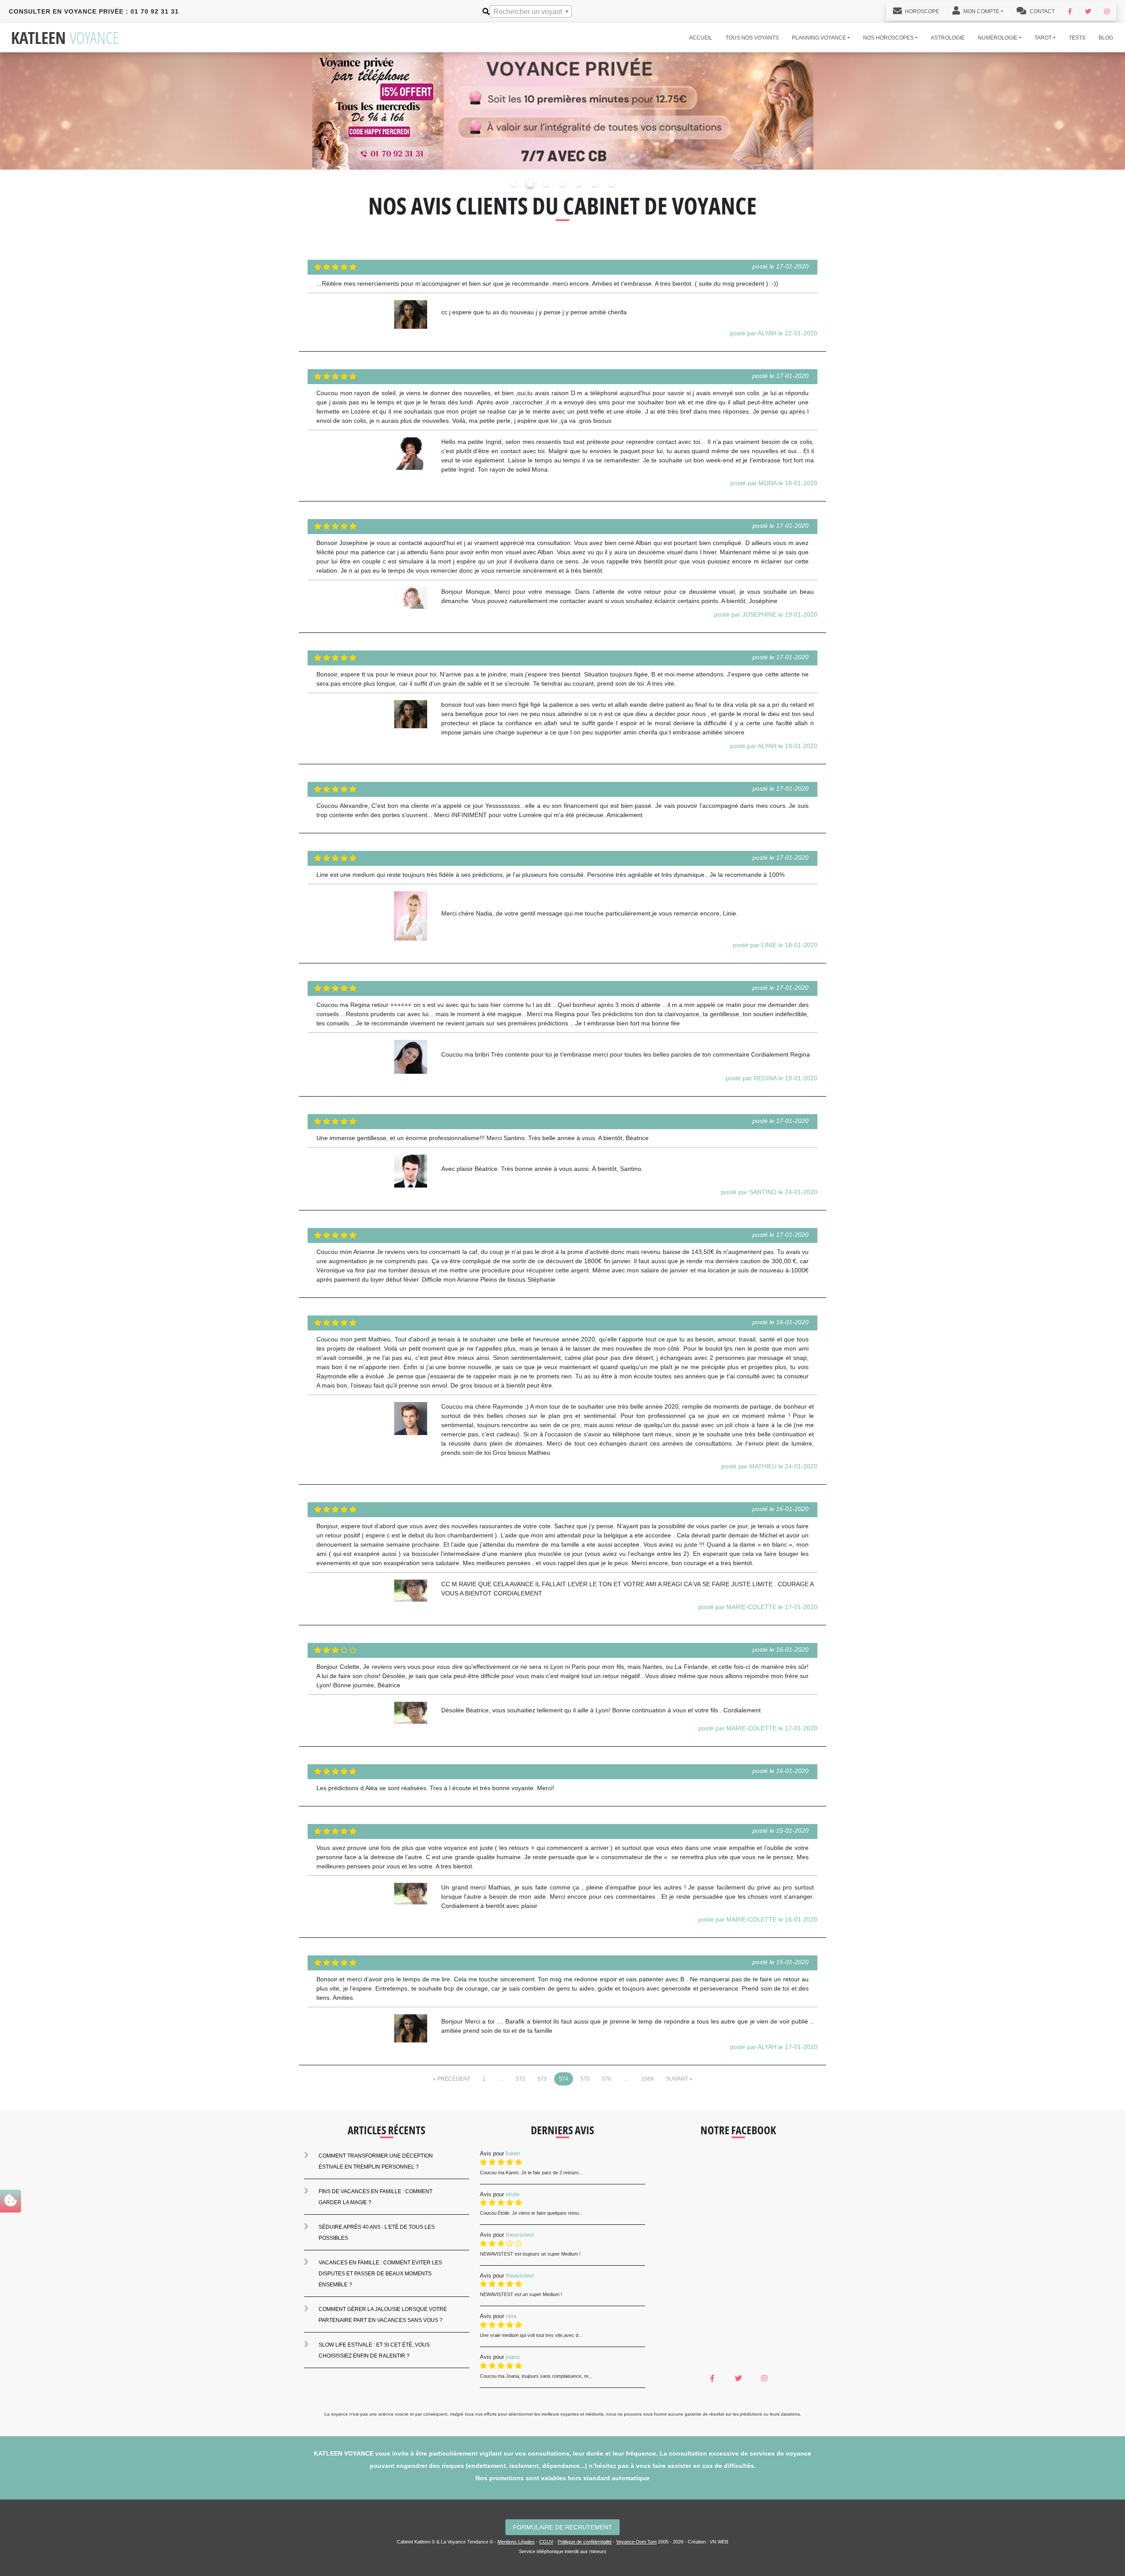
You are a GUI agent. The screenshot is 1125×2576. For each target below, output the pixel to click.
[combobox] (531, 11)
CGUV (546, 2542)
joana (513, 2357)
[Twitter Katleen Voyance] (1088, 11)
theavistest (520, 2235)
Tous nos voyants (752, 38)
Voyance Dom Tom (636, 2542)
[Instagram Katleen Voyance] (1107, 11)
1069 (647, 2079)
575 (585, 2079)
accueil (701, 38)
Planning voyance (819, 38)
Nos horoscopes (888, 38)
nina (511, 2316)
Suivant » (679, 2079)
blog (1106, 38)
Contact (1042, 11)
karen (513, 2153)
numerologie (998, 38)
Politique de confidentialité (585, 2542)
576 (607, 2079)
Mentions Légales (516, 2542)
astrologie (948, 38)
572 (521, 2079)
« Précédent (452, 2079)
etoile (513, 2194)
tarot (1043, 38)
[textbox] (531, 12)
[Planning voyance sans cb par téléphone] (562, 111)
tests (1077, 38)
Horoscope (921, 11)
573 (542, 2079)
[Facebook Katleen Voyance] (1070, 11)
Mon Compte (981, 11)
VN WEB (719, 2542)
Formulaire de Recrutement (562, 2527)
